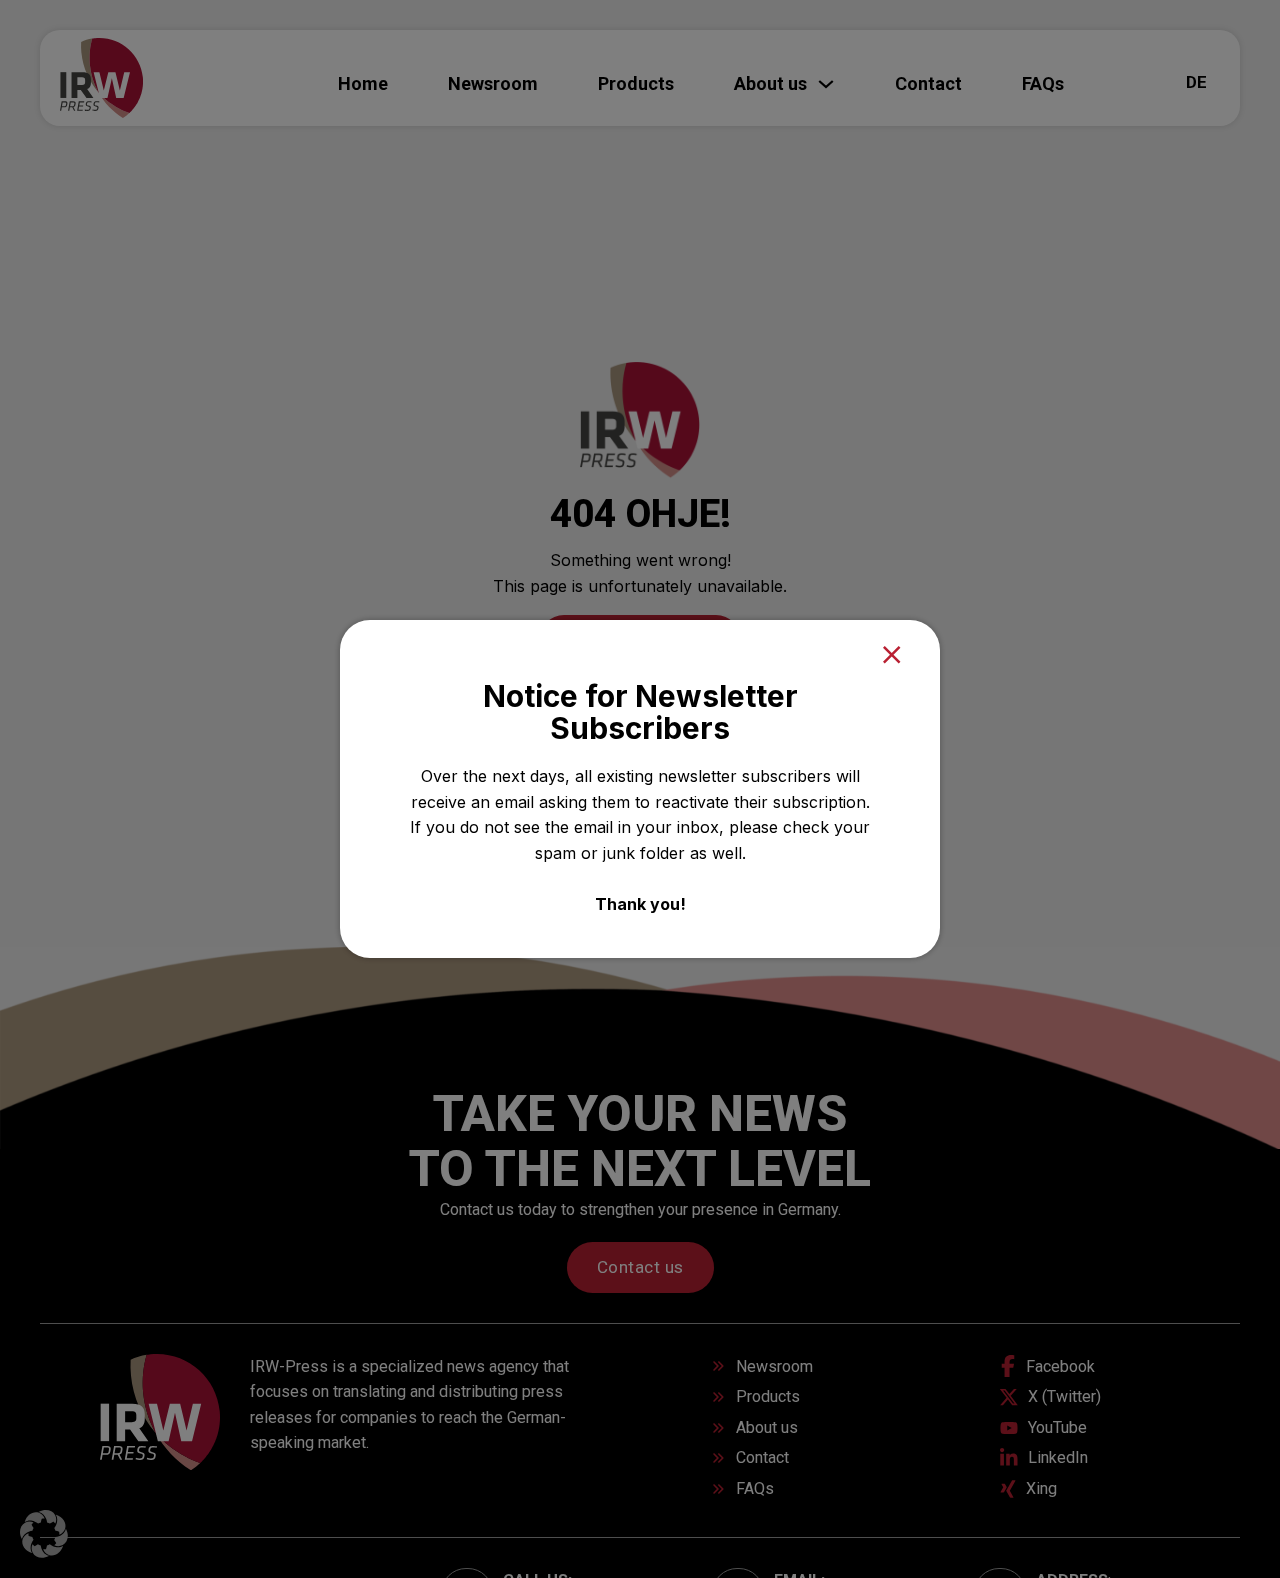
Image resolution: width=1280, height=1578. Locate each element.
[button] (44, 1534)
